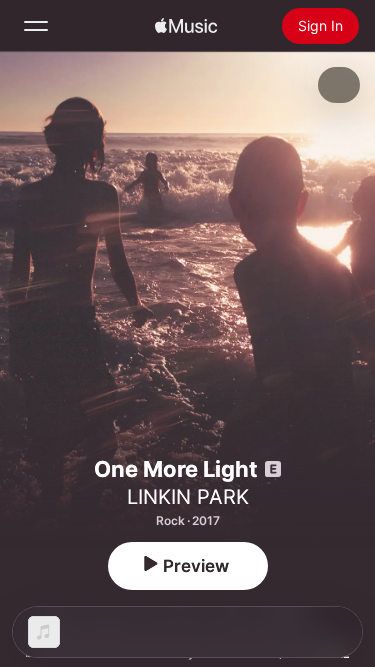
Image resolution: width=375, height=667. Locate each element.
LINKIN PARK (188, 497)
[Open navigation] (36, 26)
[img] (186, 26)
